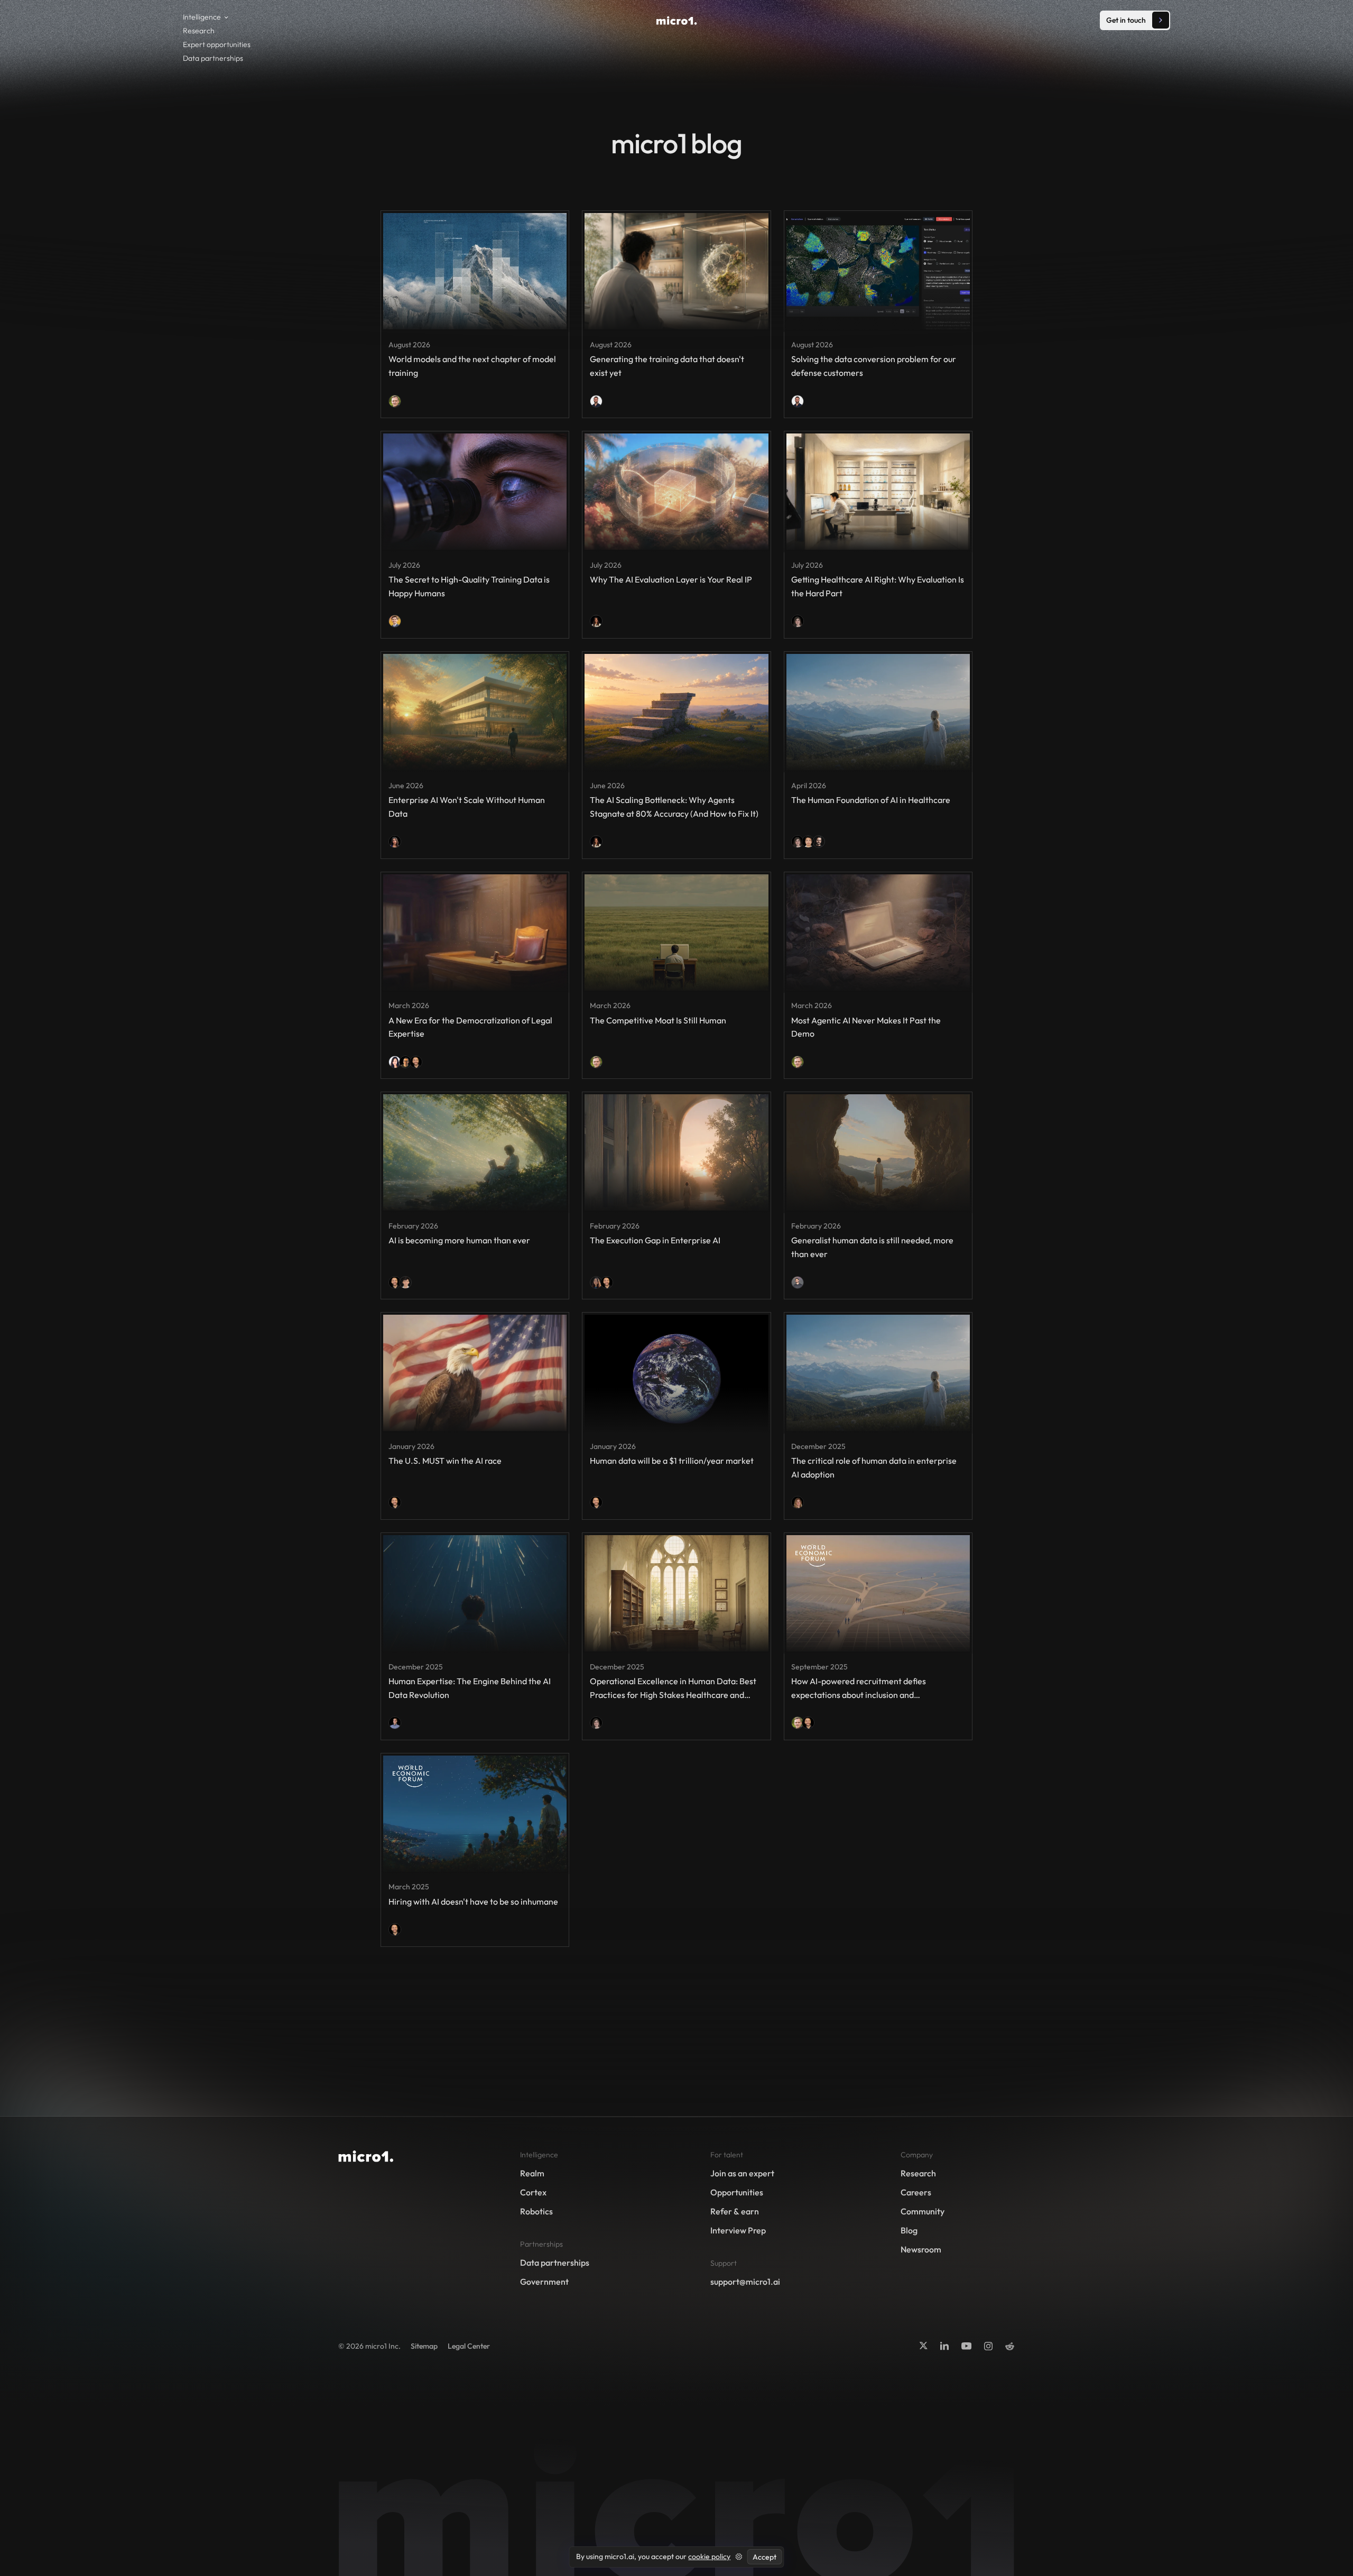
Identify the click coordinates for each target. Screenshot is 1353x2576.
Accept (764, 2557)
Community (923, 2211)
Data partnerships (213, 58)
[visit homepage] (677, 21)
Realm (532, 2173)
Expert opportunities (217, 44)
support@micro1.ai (745, 2282)
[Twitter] (923, 2346)
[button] (208, 17)
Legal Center (469, 2346)
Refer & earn (735, 2211)
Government (544, 2282)
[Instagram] (988, 2346)
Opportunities (737, 2192)
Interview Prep (738, 2230)
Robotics (536, 2211)
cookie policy (709, 2556)
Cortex (533, 2192)
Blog (909, 2230)
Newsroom (921, 2249)
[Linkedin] (944, 2346)
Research (199, 31)
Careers (916, 2192)
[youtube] (966, 2346)
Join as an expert (742, 2173)
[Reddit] (1010, 2347)
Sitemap (424, 2346)
